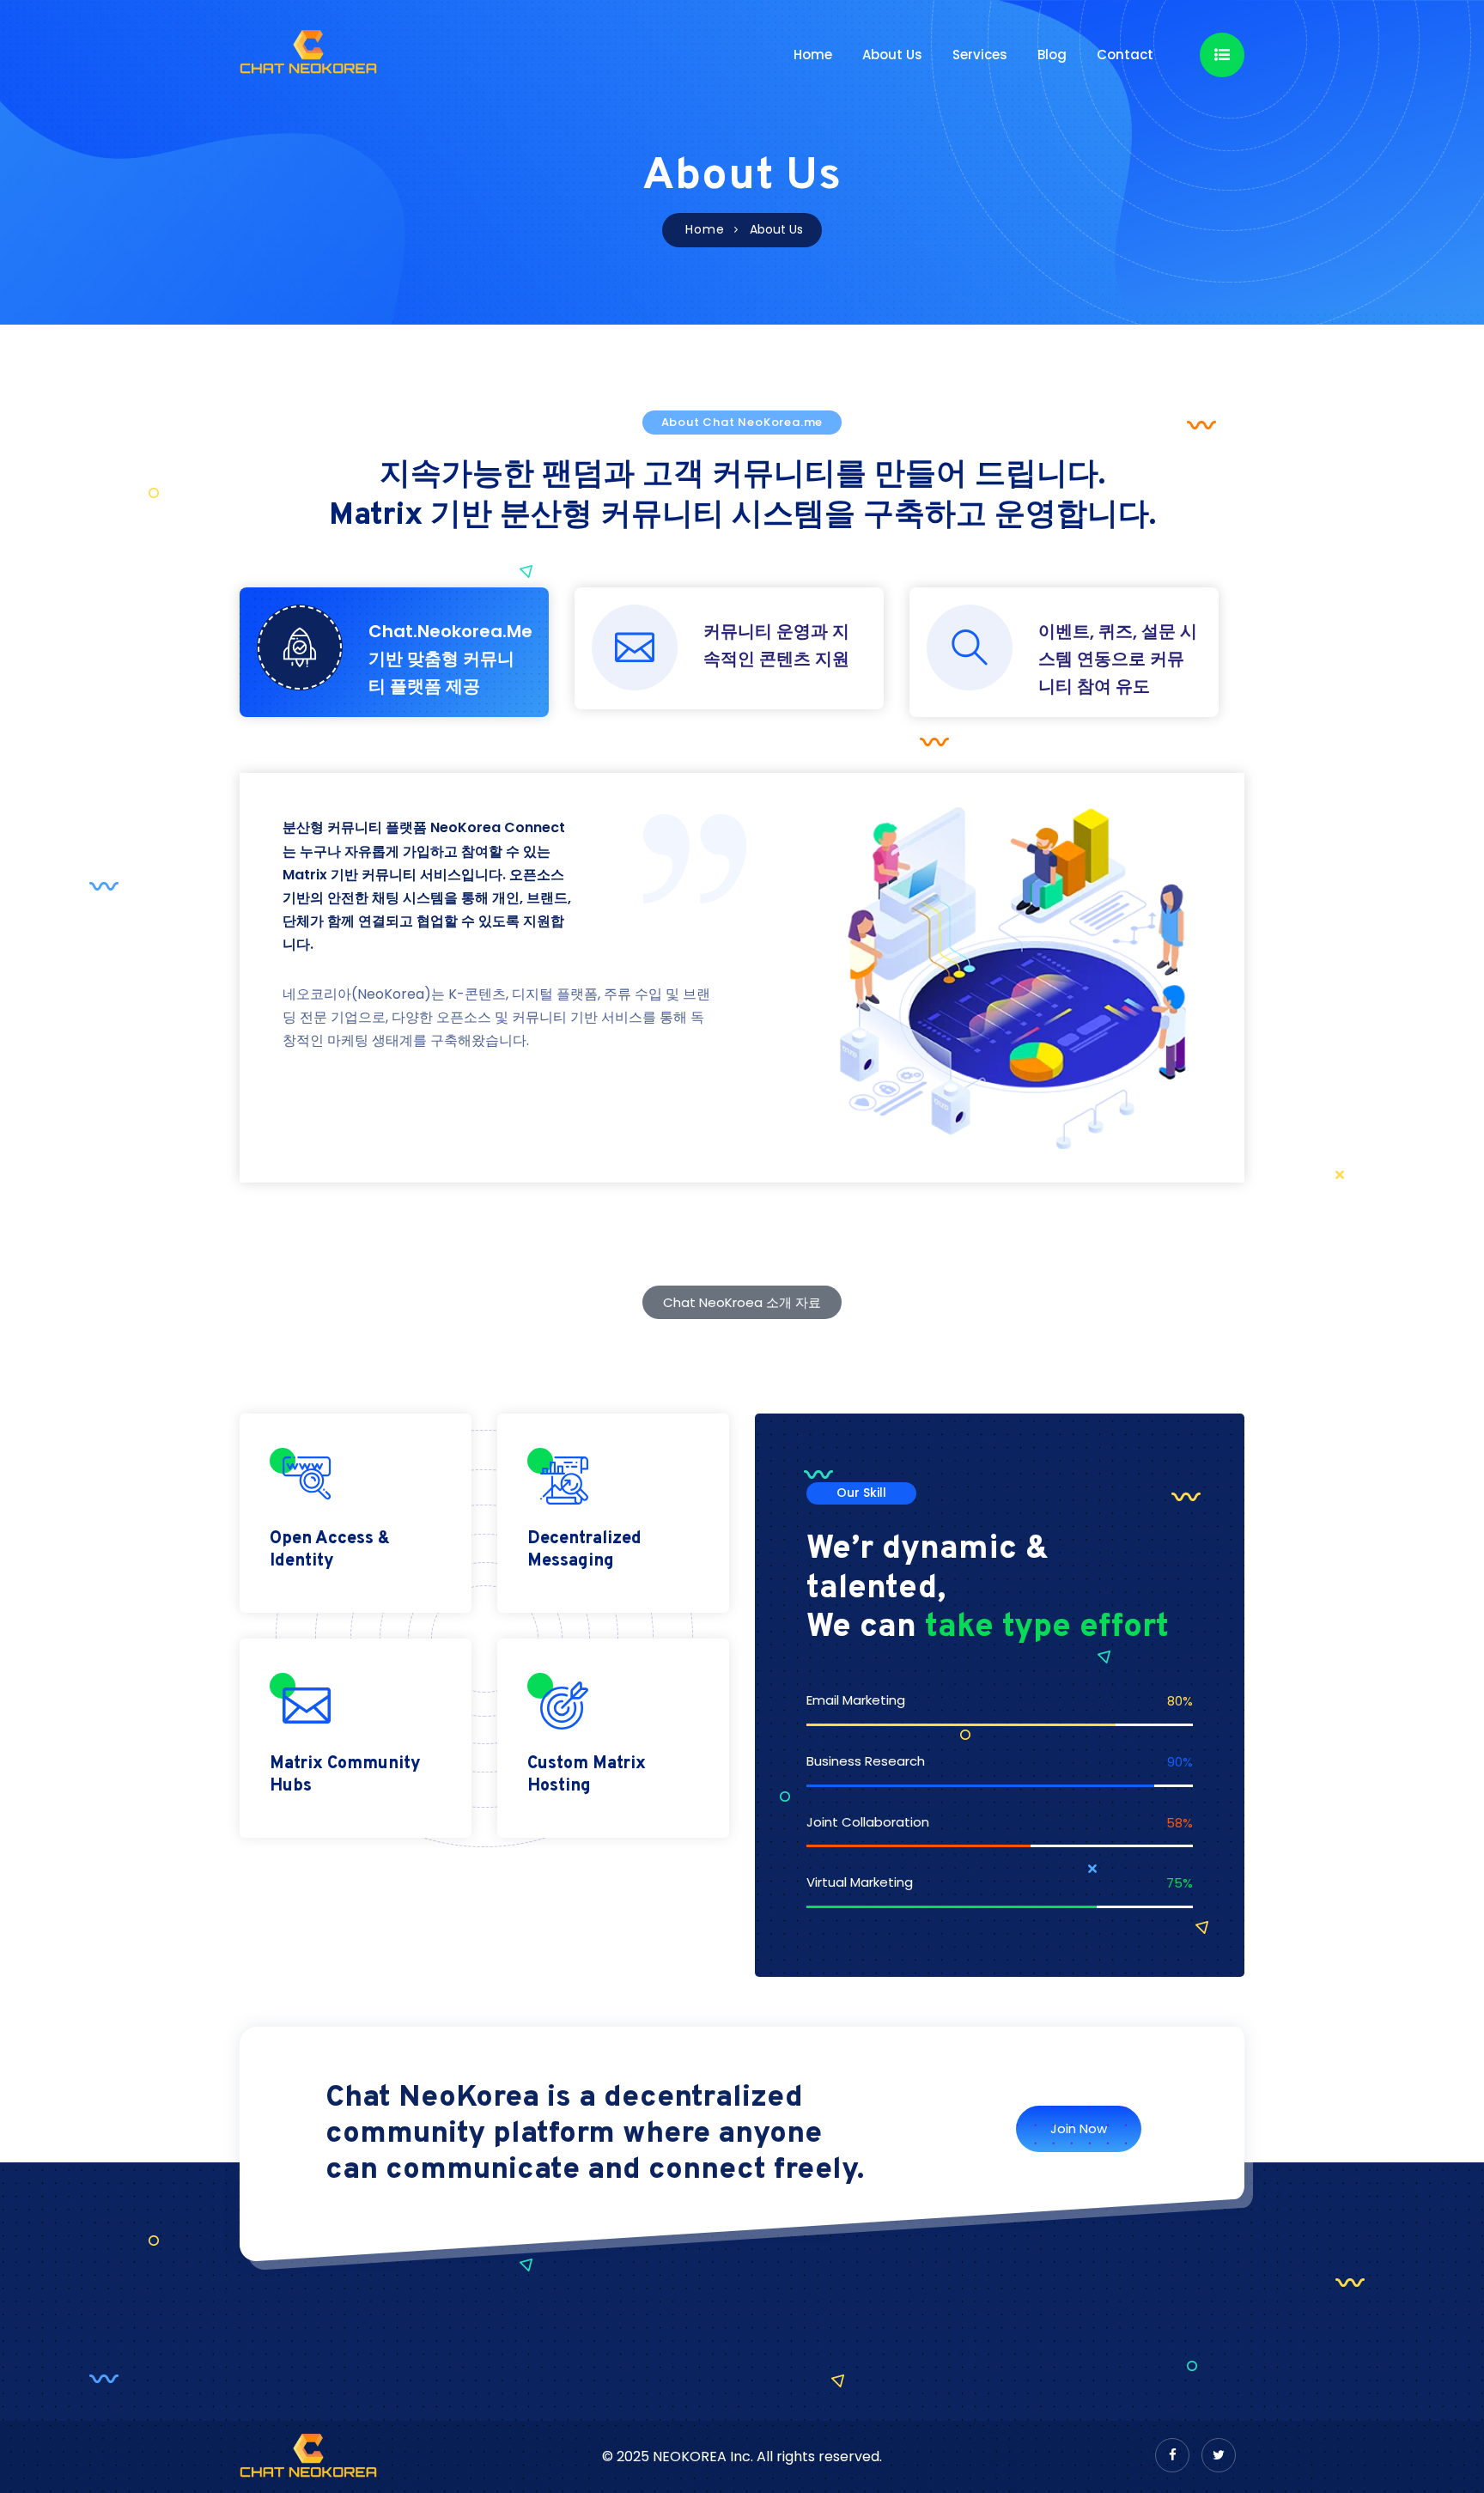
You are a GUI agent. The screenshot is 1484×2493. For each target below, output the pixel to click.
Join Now (1079, 2128)
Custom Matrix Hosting (587, 1775)
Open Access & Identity (330, 1550)
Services (980, 55)
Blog (1052, 55)
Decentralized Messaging (584, 1550)
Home (813, 55)
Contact (1125, 55)
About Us (892, 55)
